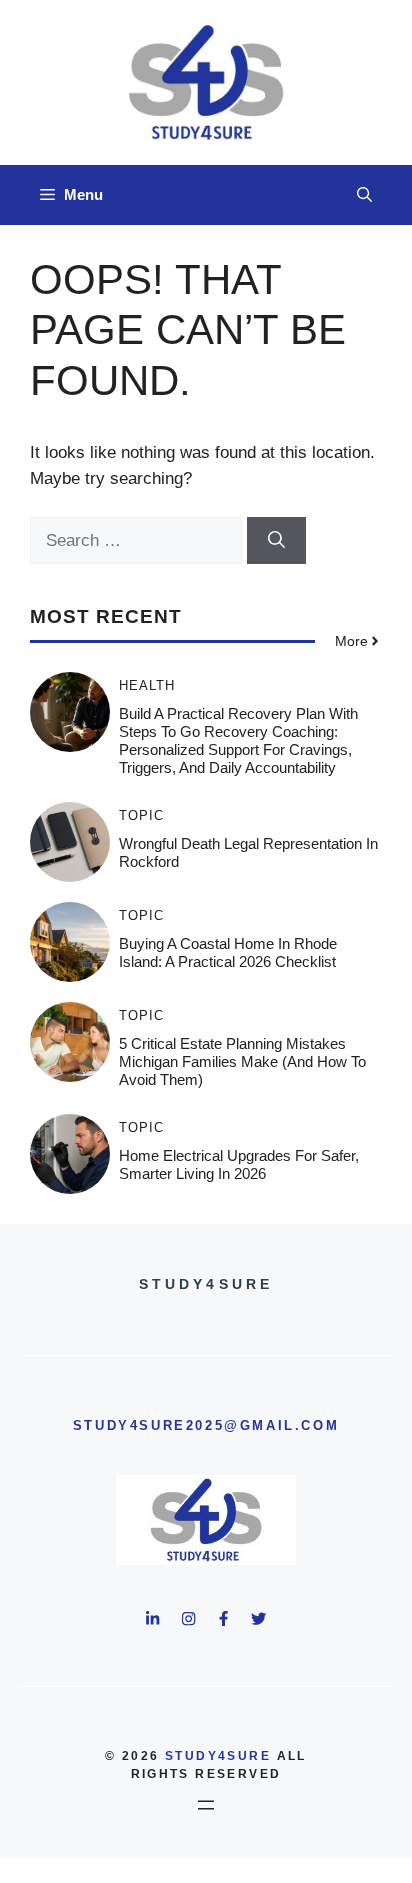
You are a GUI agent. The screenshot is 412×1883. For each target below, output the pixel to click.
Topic (141, 815)
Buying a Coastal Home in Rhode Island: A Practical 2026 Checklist (228, 952)
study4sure (218, 1756)
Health (147, 685)
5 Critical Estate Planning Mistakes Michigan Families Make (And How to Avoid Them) (242, 1061)
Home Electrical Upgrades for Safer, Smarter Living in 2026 (239, 1164)
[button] (364, 195)
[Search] (276, 541)
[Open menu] (206, 1805)
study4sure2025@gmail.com (206, 1425)
